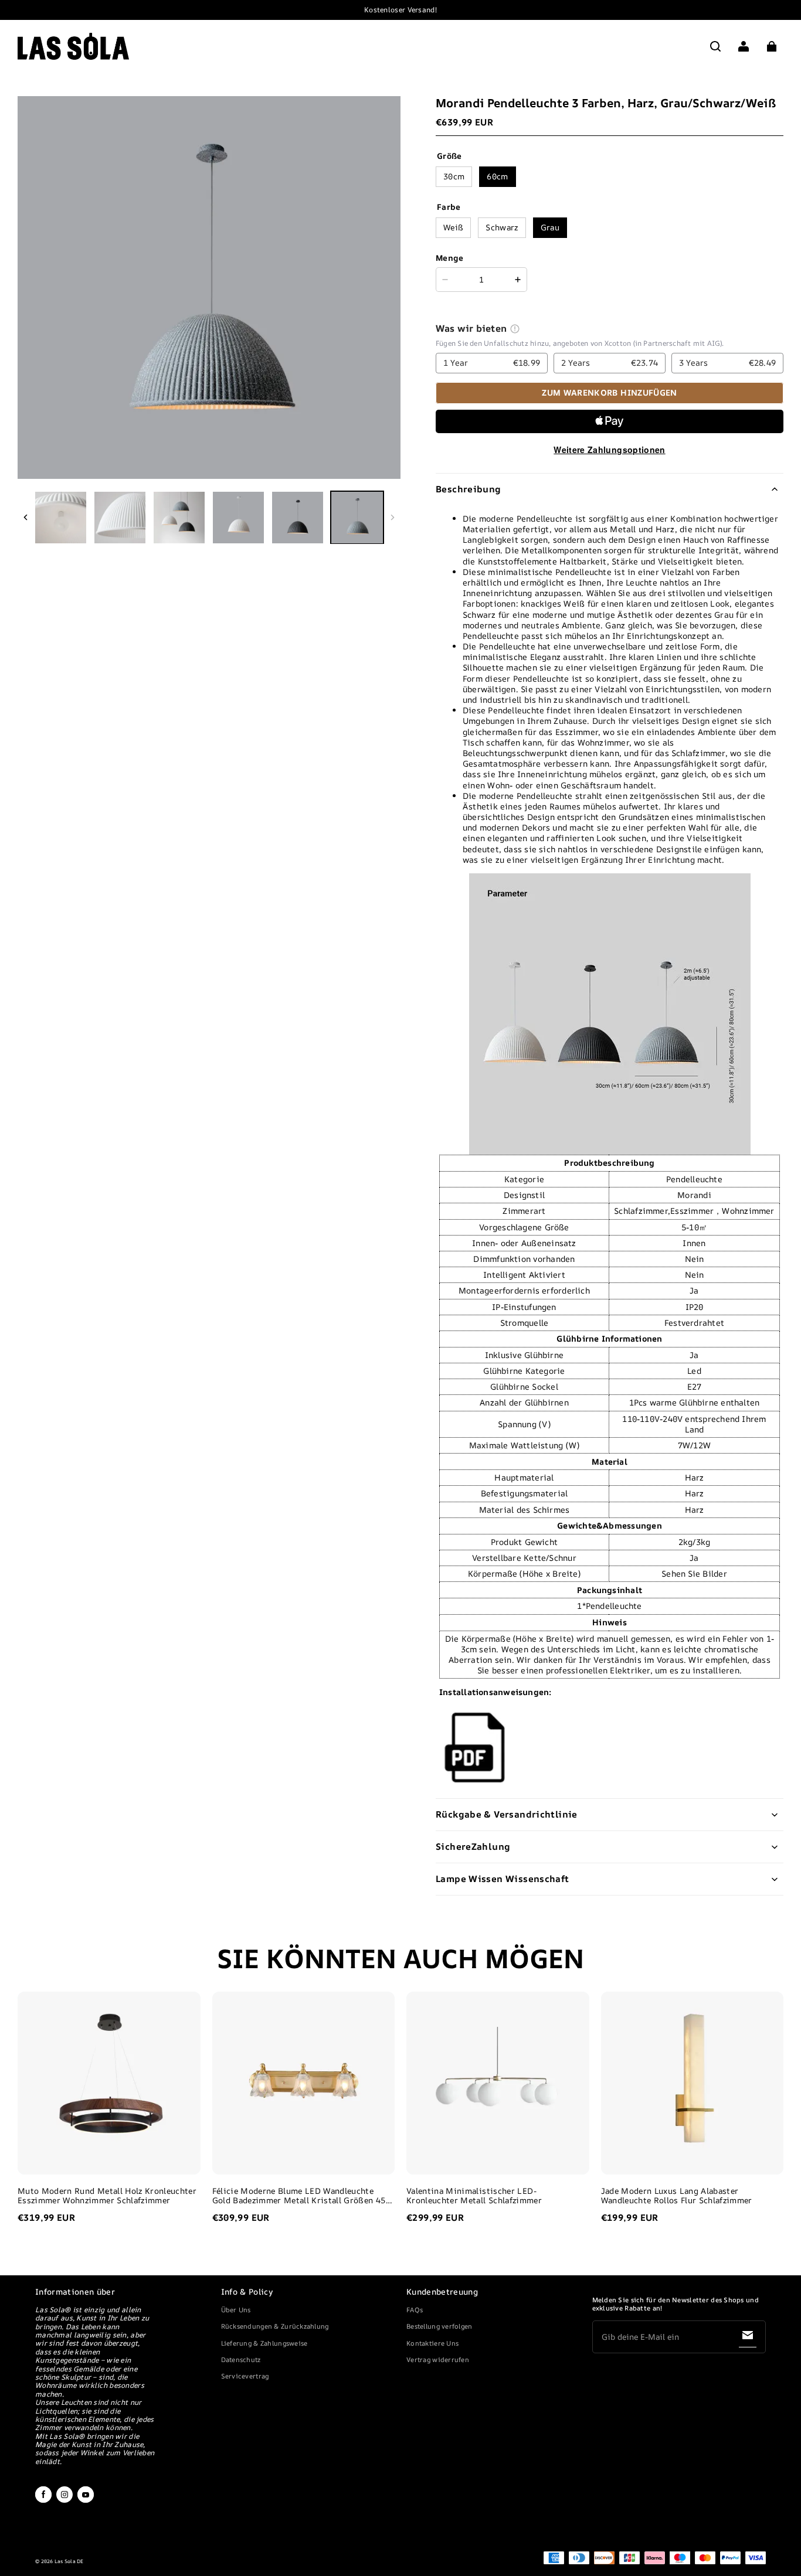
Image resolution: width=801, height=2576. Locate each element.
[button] (715, 46)
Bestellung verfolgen (439, 2326)
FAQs (415, 2310)
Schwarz (502, 227)
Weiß (453, 227)
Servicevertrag (245, 2376)
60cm (497, 176)
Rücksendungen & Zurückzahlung (275, 2326)
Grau (550, 227)
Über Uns (236, 2310)
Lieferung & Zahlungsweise (264, 2343)
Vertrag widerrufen (438, 2359)
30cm (454, 176)
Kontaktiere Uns (432, 2343)
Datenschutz (241, 2359)
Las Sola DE (69, 2561)
